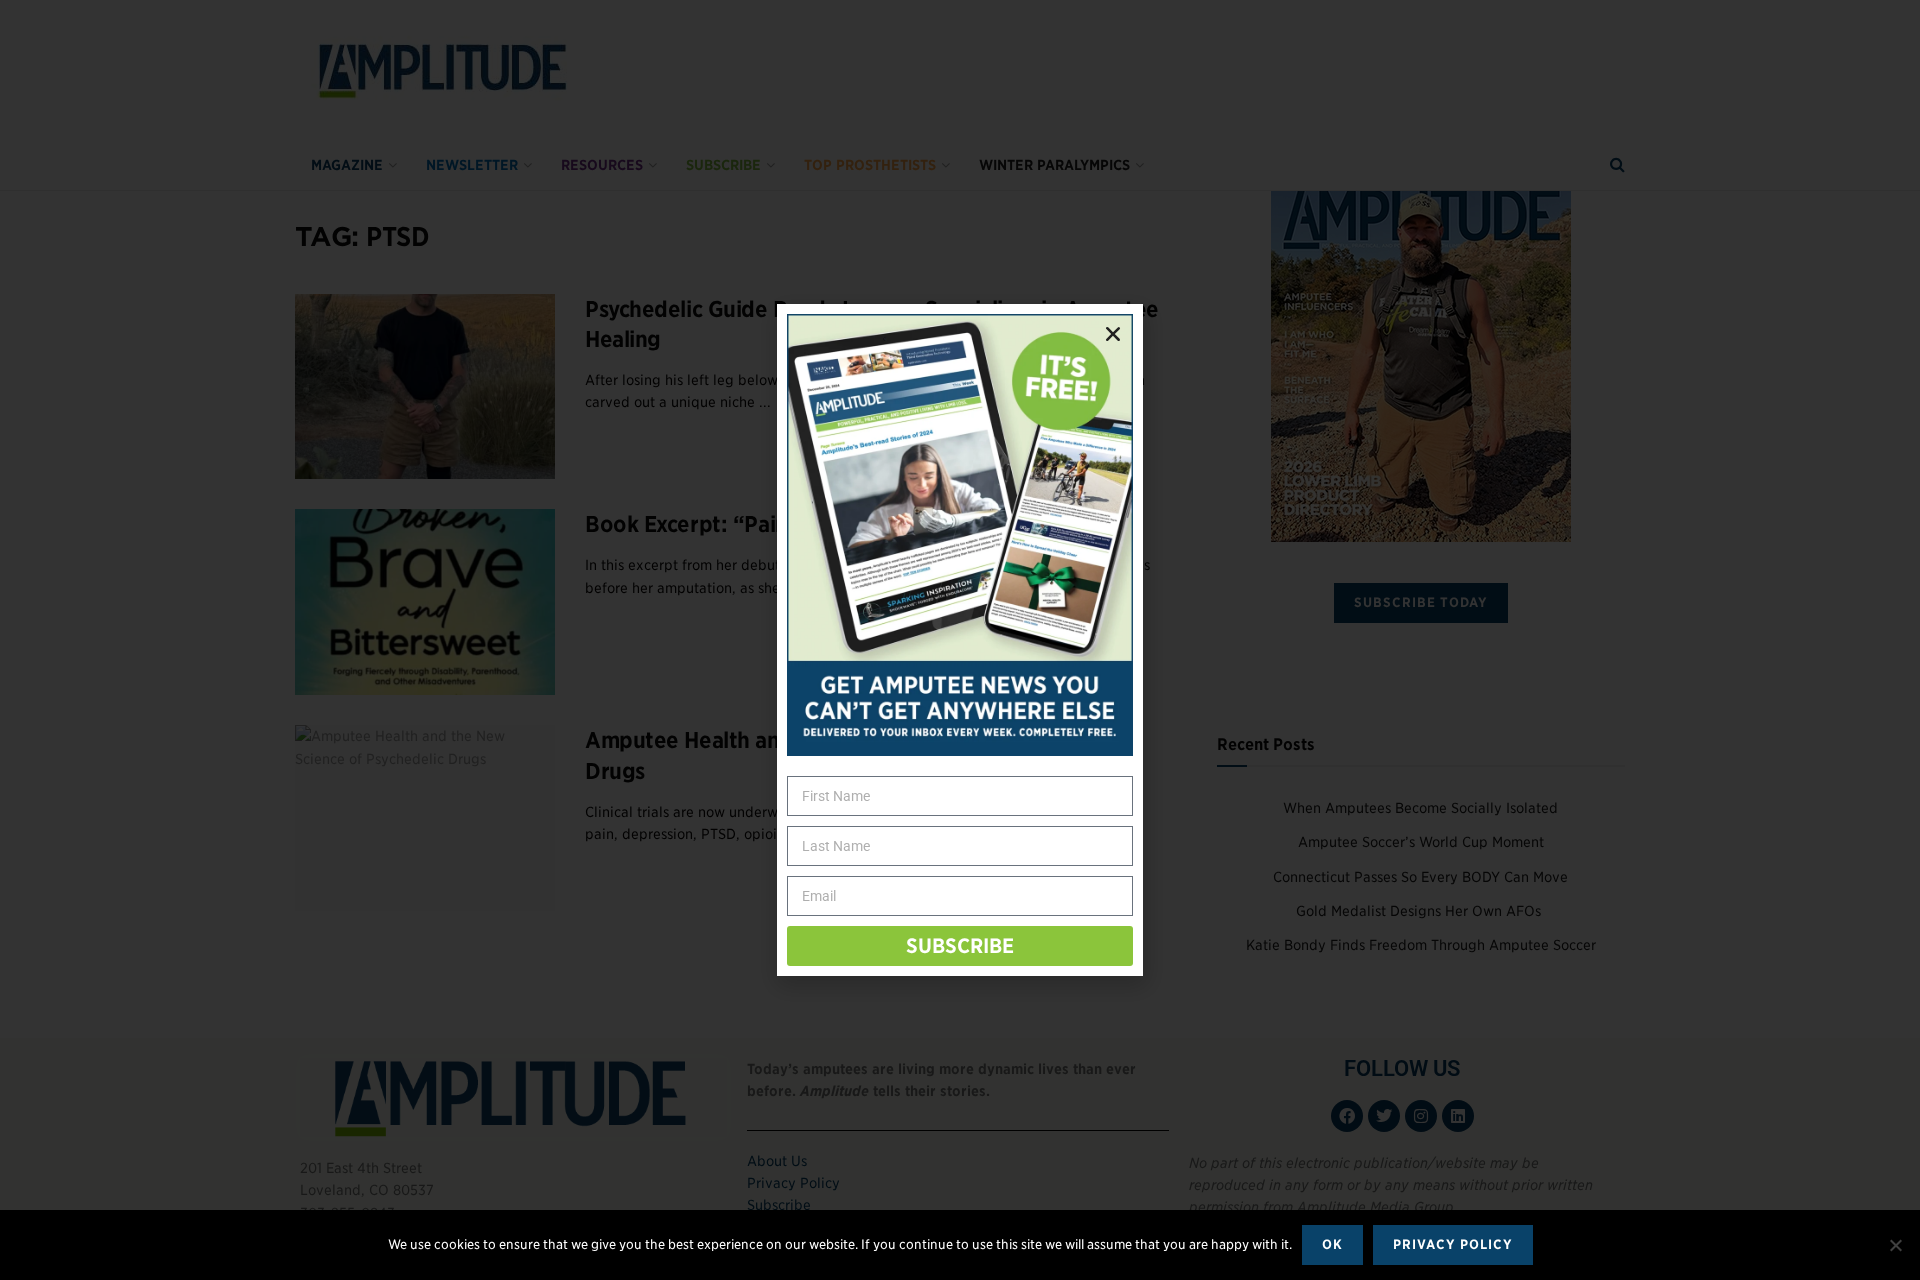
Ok (1332, 1244)
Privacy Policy (1453, 1244)
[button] (1113, 334)
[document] (960, 640)
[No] (1895, 1245)
